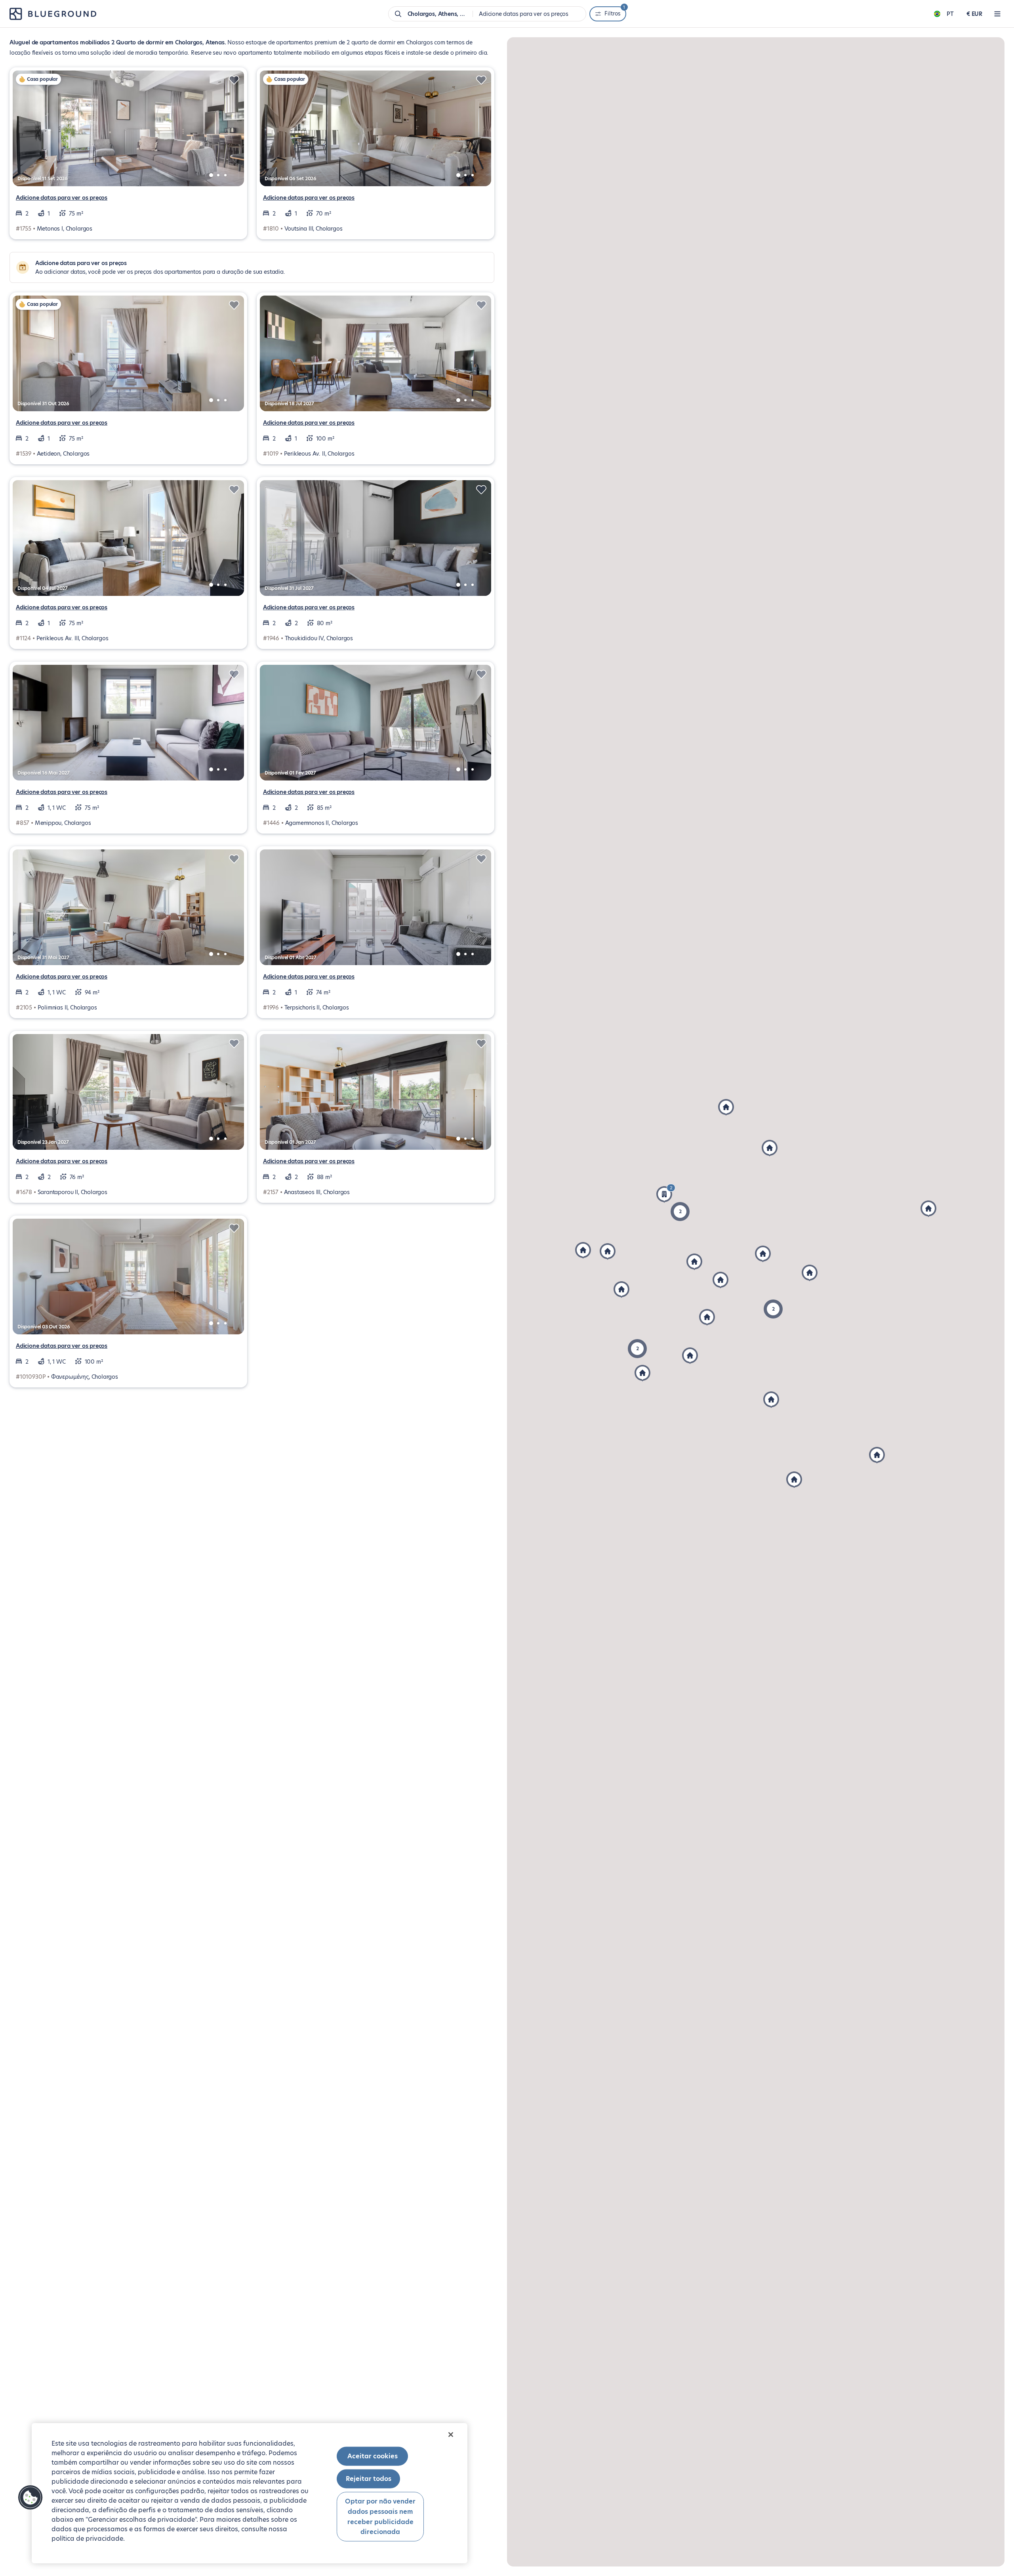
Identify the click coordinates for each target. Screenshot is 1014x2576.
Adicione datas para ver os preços (62, 198)
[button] (608, 1252)
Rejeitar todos (369, 2479)
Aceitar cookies (373, 2456)
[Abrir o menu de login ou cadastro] (997, 14)
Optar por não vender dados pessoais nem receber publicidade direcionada (380, 2517)
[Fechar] (451, 2435)
